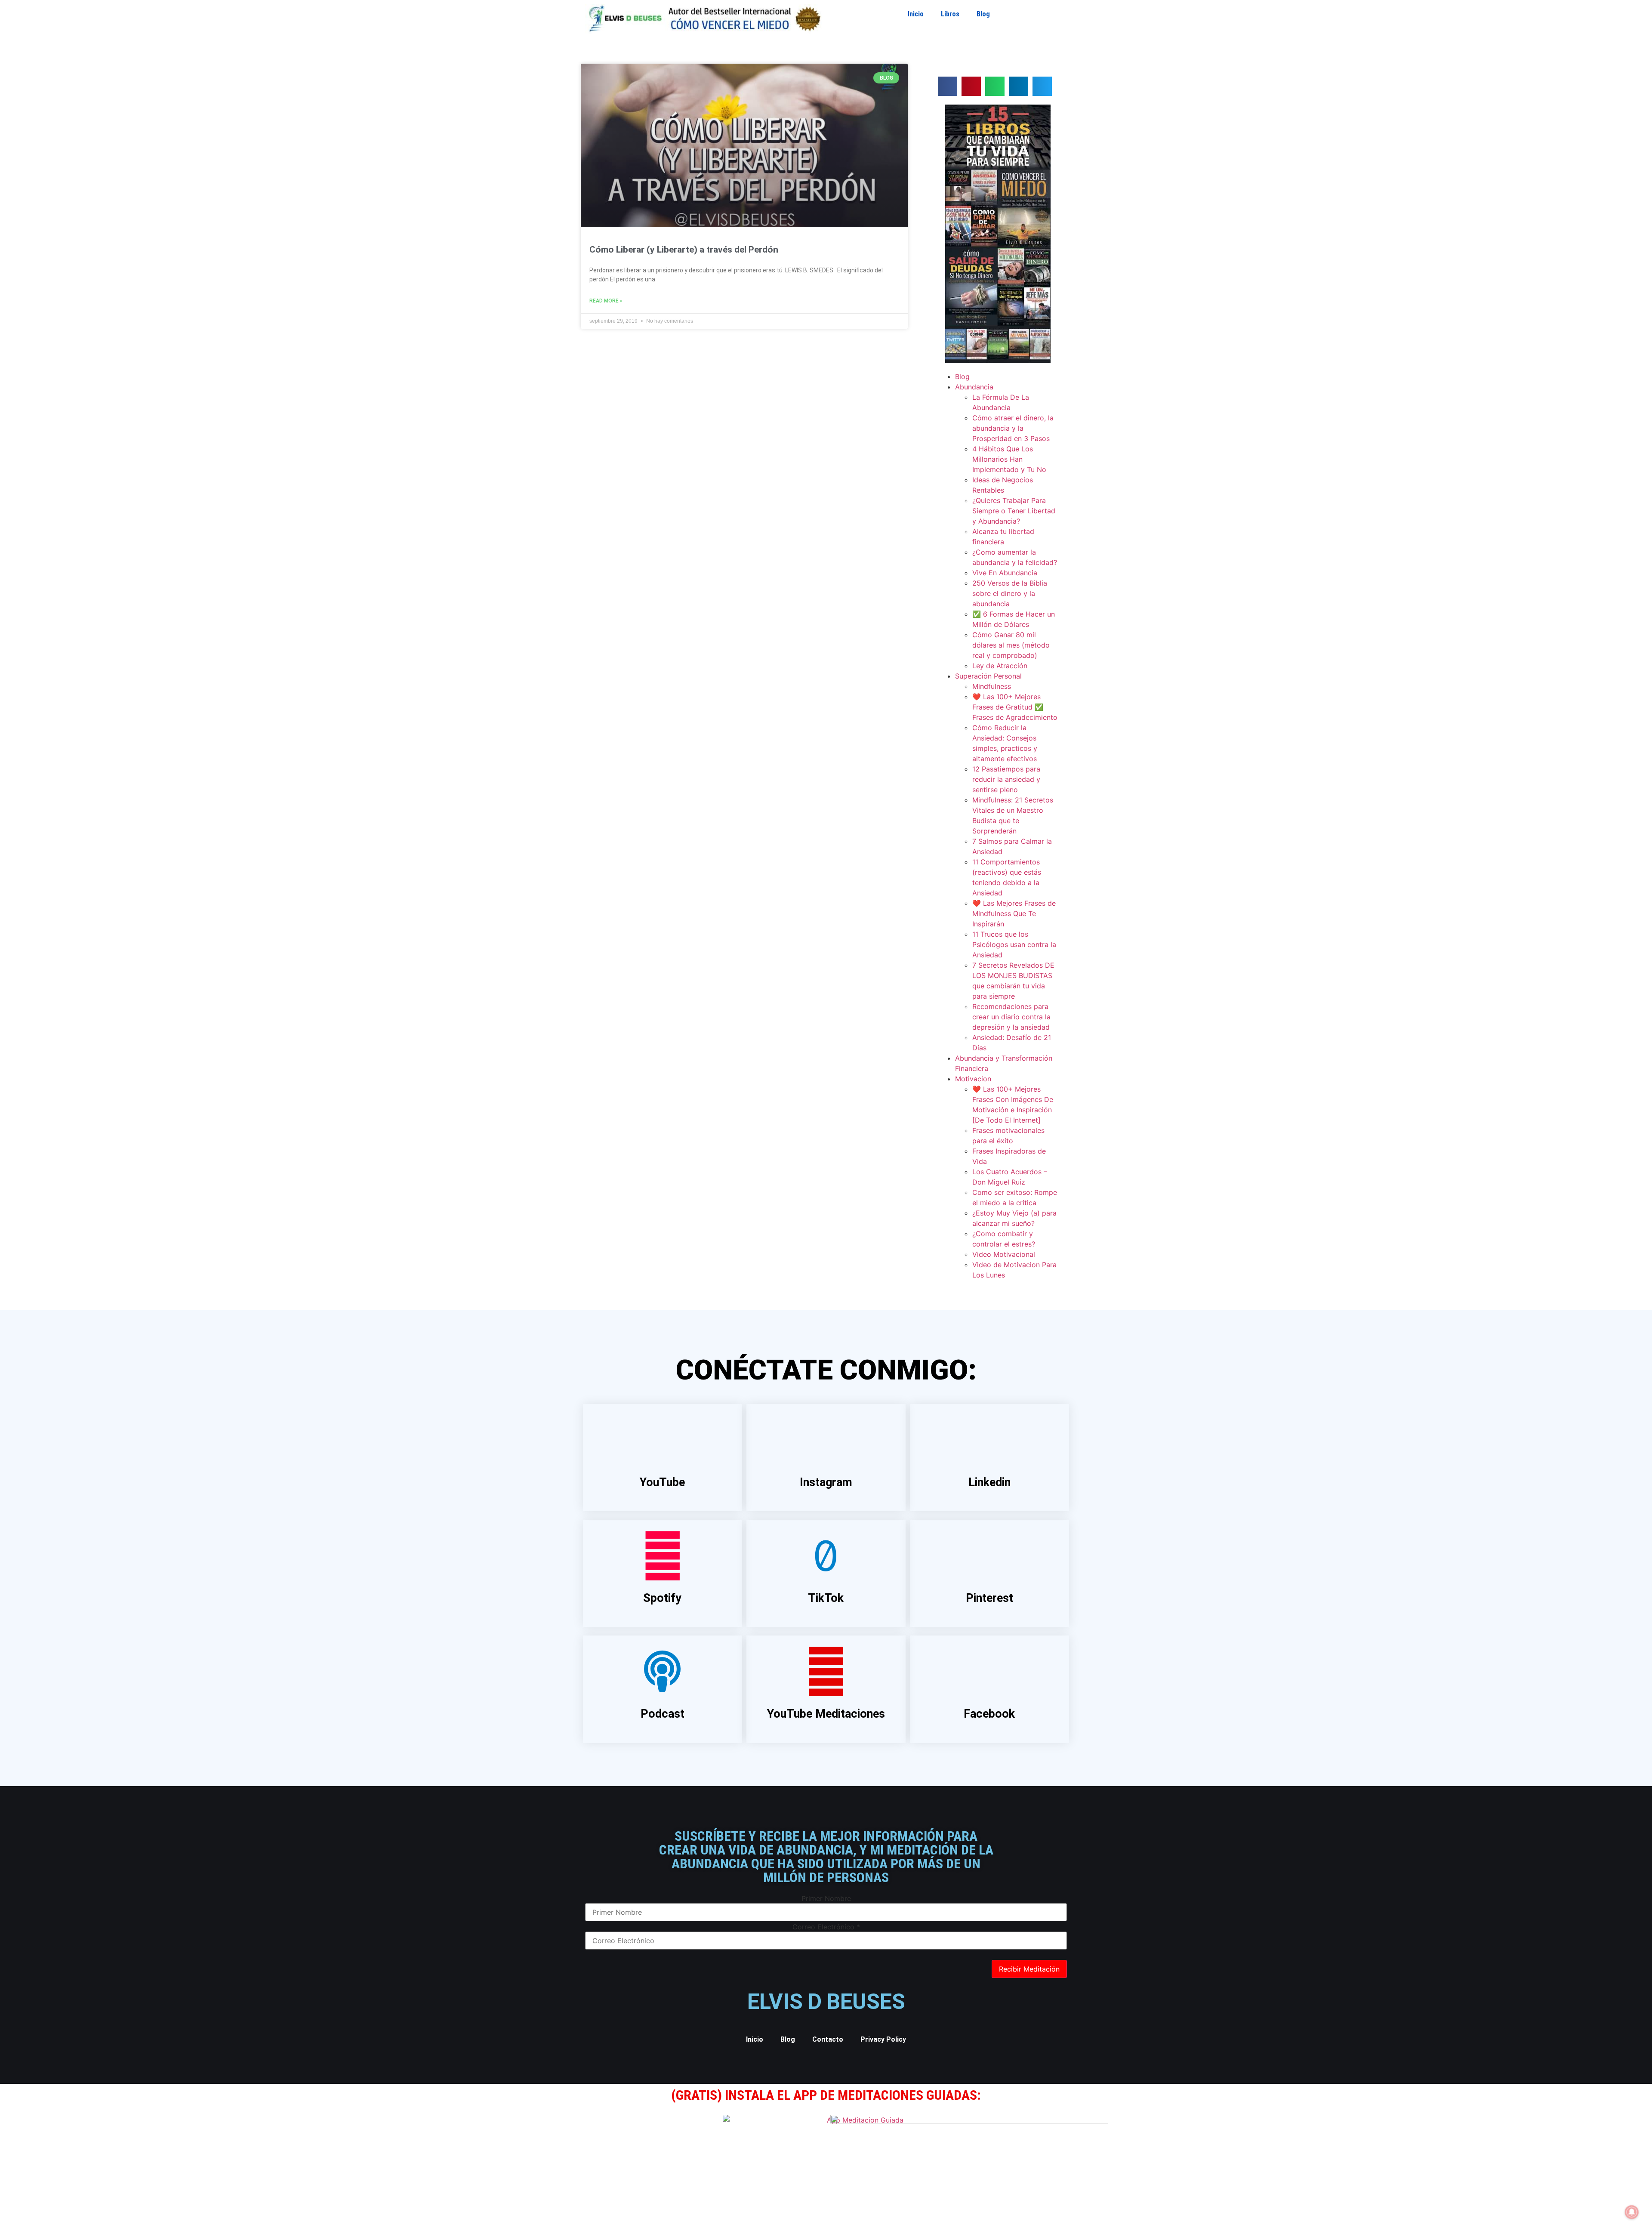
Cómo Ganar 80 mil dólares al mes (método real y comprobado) (1011, 645)
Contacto (828, 2039)
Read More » (606, 301)
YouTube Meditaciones (826, 1714)
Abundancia (974, 387)
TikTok (826, 1598)
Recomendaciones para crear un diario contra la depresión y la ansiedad (1011, 1017)
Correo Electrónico (826, 1927)
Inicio (916, 14)
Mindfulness (992, 686)
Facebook (989, 1714)
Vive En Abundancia (1005, 573)
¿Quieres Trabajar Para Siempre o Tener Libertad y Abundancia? (1014, 511)
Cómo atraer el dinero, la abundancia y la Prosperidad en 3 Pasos (1013, 428)
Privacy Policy (883, 2039)
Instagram (826, 1482)
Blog (983, 14)
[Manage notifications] (1632, 2212)
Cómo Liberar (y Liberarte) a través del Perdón (684, 250)
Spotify (662, 1598)
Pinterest (989, 1598)
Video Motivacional (1004, 1254)
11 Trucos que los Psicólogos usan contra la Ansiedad (1014, 944)
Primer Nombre (826, 1898)
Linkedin (989, 1482)
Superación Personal (988, 676)
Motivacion (973, 1079)
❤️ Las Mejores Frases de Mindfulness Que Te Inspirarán (1014, 913)
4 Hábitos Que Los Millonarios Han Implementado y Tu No (1009, 459)
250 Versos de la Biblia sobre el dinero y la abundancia (1010, 593)
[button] (948, 86)
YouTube (662, 1482)
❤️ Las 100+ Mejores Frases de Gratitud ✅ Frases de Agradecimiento (1015, 707)
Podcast (663, 1714)
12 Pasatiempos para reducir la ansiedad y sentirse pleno (1006, 779)
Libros (950, 14)
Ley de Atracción (1000, 666)
